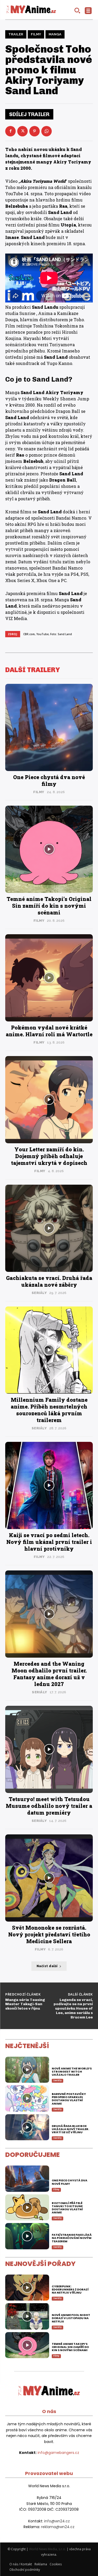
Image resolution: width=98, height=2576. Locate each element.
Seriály (39, 1293)
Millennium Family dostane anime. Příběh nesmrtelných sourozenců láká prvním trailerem (49, 1410)
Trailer (16, 34)
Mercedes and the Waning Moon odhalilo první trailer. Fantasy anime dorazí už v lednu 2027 (49, 1674)
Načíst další (47, 1966)
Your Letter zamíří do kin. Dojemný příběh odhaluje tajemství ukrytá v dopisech (49, 1156)
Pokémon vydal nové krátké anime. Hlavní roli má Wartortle (49, 1031)
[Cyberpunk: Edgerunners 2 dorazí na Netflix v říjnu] (27, 2288)
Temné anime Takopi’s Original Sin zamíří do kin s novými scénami (49, 906)
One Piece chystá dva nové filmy (49, 780)
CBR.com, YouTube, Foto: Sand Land (48, 634)
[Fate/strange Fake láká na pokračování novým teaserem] (27, 2236)
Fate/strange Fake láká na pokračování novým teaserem (72, 2238)
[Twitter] (22, 131)
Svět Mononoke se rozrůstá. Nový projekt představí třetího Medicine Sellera (49, 1934)
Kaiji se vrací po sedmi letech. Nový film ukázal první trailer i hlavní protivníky (49, 1542)
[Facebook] (10, 131)
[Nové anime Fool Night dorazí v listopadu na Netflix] (27, 2316)
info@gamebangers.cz (58, 2453)
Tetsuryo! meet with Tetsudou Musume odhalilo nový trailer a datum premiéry (49, 1806)
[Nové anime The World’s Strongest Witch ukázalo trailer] (27, 2070)
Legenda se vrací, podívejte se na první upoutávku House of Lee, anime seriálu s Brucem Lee (73, 2009)
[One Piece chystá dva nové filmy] (49, 727)
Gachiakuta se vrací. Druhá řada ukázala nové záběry (49, 1281)
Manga (55, 34)
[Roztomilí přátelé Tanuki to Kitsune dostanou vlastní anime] (27, 2208)
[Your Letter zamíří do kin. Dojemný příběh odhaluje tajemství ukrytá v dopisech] (49, 1100)
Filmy (36, 34)
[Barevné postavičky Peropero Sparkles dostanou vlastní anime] (27, 2098)
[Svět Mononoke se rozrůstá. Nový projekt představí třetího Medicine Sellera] (49, 1878)
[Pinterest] (34, 131)
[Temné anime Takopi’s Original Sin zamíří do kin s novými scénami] (49, 849)
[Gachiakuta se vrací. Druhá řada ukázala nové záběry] (49, 1228)
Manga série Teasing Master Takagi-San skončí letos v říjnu (25, 2004)
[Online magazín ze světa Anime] (31, 10)
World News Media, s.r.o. (47, 2549)
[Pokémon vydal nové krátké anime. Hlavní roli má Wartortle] (49, 978)
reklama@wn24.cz (58, 2527)
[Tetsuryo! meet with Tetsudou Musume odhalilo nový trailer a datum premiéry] (49, 1749)
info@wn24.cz (57, 2521)
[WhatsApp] (47, 131)
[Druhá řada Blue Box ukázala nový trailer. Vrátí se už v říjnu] (27, 2127)
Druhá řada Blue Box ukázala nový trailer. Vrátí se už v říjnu (70, 2129)
